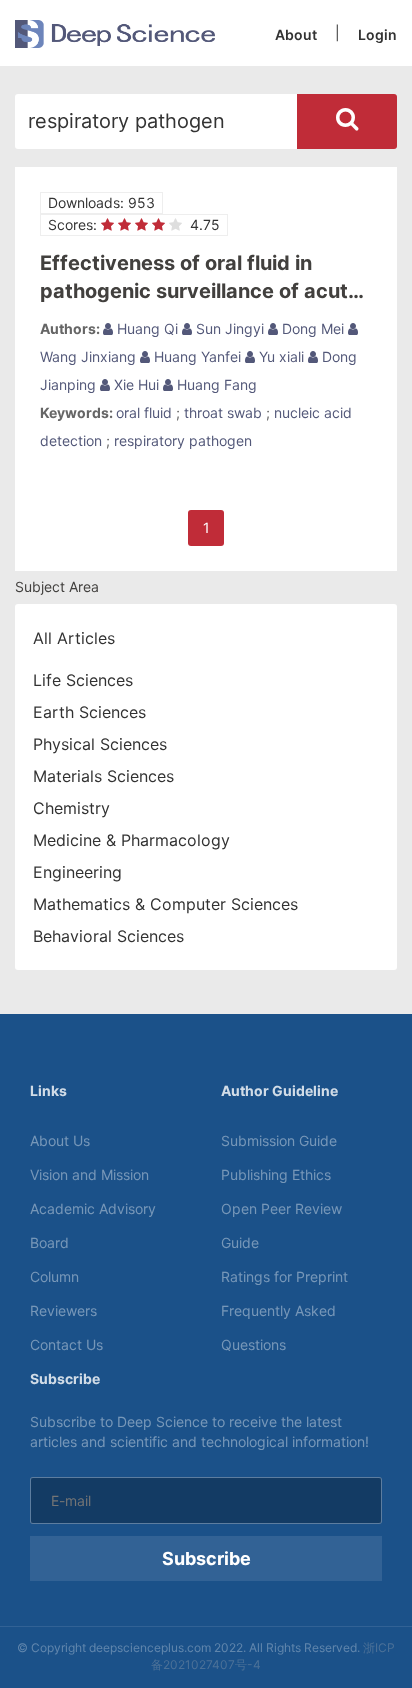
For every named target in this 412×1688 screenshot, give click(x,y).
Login (377, 34)
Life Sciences (83, 680)
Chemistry (71, 808)
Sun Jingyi (228, 328)
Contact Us (66, 1344)
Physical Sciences (100, 744)
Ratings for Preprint (284, 1276)
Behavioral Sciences (108, 936)
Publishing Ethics (276, 1174)
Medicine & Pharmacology (131, 840)
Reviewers (63, 1310)
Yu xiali (279, 356)
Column (54, 1276)
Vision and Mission (89, 1174)
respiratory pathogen (183, 440)
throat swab (223, 412)
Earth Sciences (89, 712)
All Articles (74, 638)
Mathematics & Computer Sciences (165, 904)
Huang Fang (215, 384)
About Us (60, 1140)
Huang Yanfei (195, 356)
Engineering (77, 872)
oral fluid (144, 412)
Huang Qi (145, 328)
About (296, 34)
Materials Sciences (103, 776)
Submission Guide (279, 1140)
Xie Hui (134, 384)
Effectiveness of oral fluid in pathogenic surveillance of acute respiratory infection (200, 291)
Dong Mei (311, 328)
